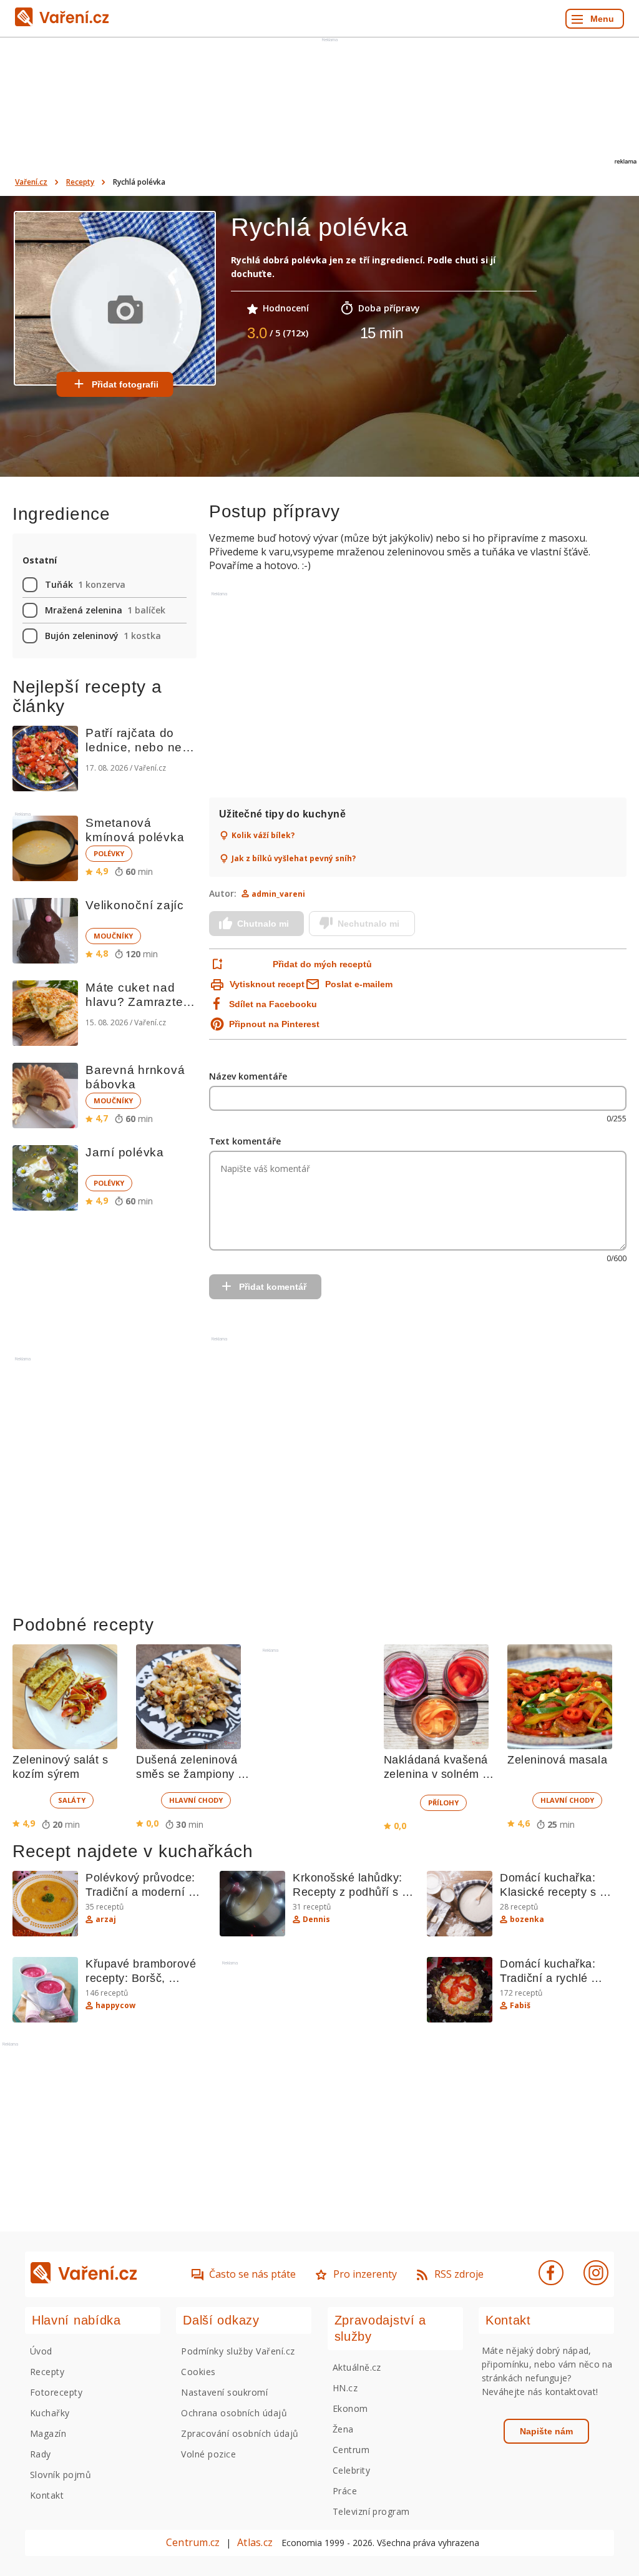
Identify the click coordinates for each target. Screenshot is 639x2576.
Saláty (72, 1800)
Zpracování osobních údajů (240, 2433)
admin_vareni (278, 894)
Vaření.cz (31, 182)
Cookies (198, 2372)
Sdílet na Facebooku (273, 1004)
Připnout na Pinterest (274, 1024)
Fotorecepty (56, 2392)
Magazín (48, 2433)
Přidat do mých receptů (322, 964)
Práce (345, 2491)
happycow (115, 2006)
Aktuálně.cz (357, 2367)
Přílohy (443, 1803)
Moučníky (113, 936)
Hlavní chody (196, 1800)
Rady (41, 2454)
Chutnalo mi (263, 924)
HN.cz (345, 2388)
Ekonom (350, 2408)
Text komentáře (245, 1141)
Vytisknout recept (267, 984)
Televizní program (371, 2511)
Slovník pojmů (61, 2475)
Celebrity (351, 2470)
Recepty (80, 182)
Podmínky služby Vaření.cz (238, 2351)
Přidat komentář (273, 1287)
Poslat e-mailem (359, 984)
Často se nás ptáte (252, 2274)
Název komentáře (248, 1076)
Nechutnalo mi (368, 924)
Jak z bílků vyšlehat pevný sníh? (294, 859)
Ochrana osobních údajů (234, 2413)
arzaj (106, 1920)
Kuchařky (50, 2413)
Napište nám (546, 2431)
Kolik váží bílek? (263, 836)
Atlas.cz (255, 2542)
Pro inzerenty (365, 2274)
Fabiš (520, 2006)
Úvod (41, 2351)
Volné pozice (208, 2454)
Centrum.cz (193, 2542)
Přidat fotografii (125, 384)
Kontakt (47, 2495)
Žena (343, 2429)
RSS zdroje (459, 2274)
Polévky (109, 853)
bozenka (527, 1920)
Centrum (351, 2450)
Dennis (316, 1920)
